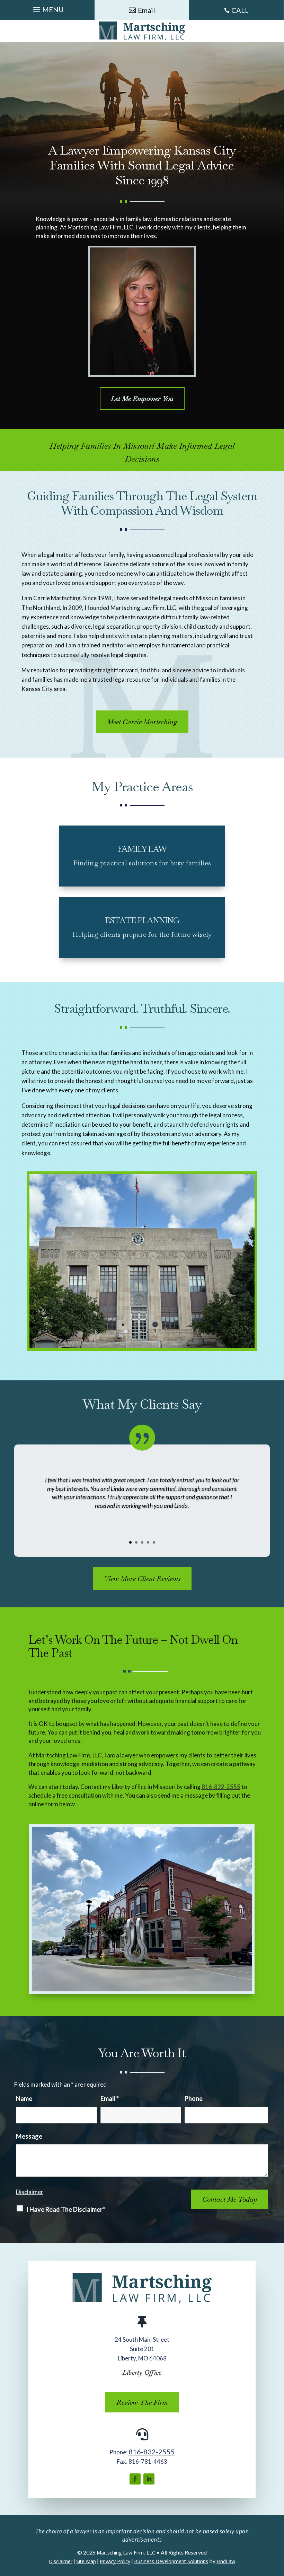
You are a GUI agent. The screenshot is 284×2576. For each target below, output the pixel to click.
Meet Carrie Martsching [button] (142, 722)
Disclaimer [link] (61, 2561)
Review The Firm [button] (142, 2402)
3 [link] (142, 1542)
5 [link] (154, 1542)
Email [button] (147, 10)
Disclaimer (30, 2192)
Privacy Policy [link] (115, 2561)
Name (24, 2098)
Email (110, 2098)
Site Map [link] (86, 2561)
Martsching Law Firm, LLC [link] (126, 2553)
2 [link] (136, 1542)
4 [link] (148, 1542)
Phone (194, 2098)
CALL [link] (240, 10)
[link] (142, 31)
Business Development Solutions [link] (171, 2561)
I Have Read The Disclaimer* (66, 2209)
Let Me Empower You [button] (142, 399)
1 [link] (130, 1542)
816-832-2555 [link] (221, 1787)
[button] (47, 8)
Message (29, 2136)
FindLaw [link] (226, 2561)
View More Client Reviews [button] (142, 1579)
